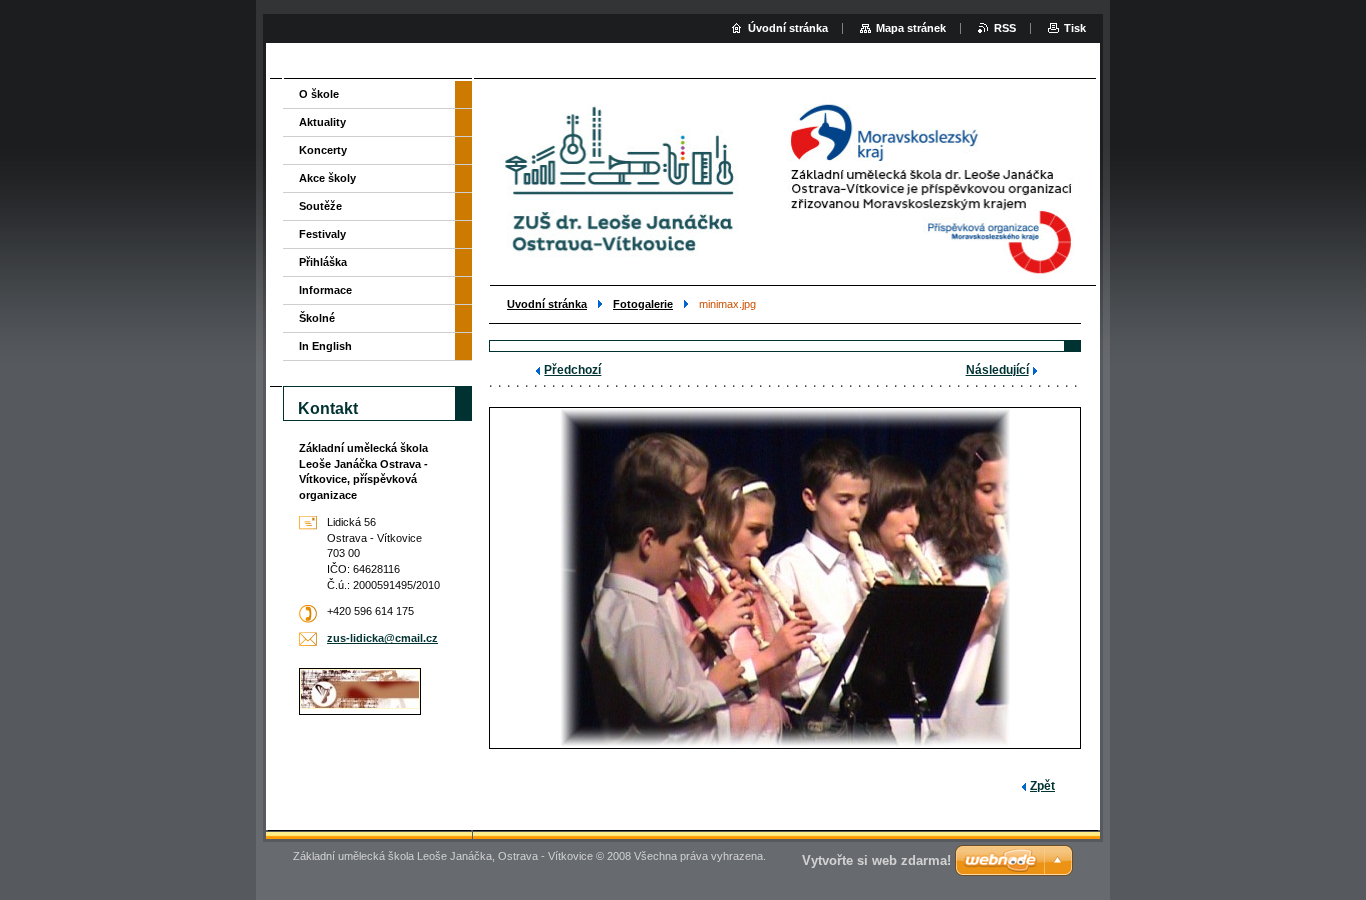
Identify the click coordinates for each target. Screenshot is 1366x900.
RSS (1005, 28)
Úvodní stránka (788, 28)
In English (325, 346)
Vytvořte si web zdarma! (876, 860)
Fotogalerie (643, 304)
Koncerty (323, 150)
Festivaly (322, 234)
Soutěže (320, 206)
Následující (997, 370)
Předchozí (572, 370)
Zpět (1042, 786)
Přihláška (323, 262)
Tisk (1075, 28)
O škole (319, 94)
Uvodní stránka (547, 304)
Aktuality (322, 122)
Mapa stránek (911, 28)
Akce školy (327, 178)
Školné (317, 318)
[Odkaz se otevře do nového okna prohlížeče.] (785, 578)
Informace (325, 290)
